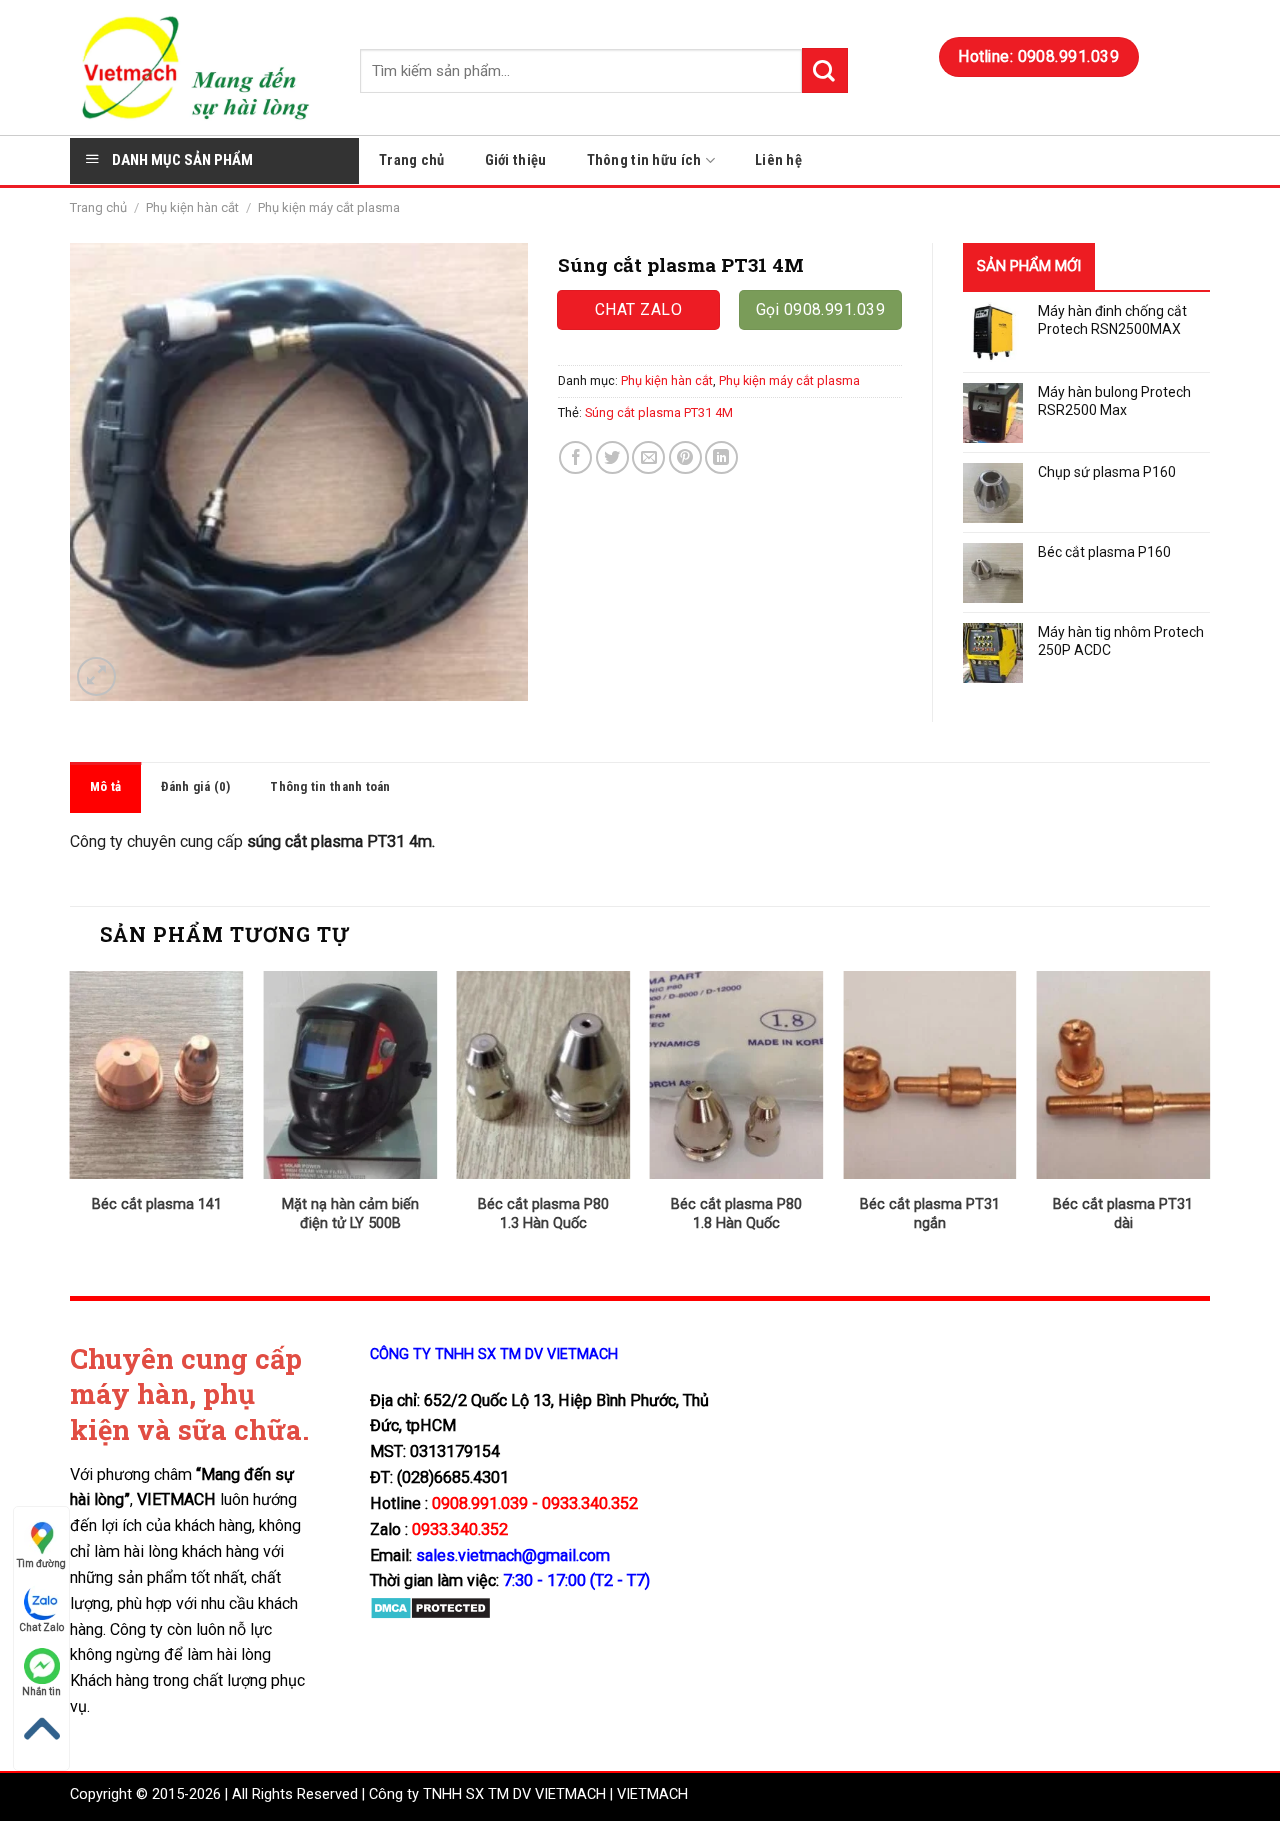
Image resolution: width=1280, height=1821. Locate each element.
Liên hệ (778, 160)
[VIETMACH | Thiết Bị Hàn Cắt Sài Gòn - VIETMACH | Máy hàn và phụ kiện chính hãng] (200, 67)
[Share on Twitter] (612, 457)
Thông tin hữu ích (644, 160)
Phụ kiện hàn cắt (192, 207)
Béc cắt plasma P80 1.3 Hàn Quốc (543, 1214)
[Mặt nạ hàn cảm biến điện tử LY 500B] (350, 1075)
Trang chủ (412, 160)
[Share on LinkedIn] (721, 457)
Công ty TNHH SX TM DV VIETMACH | (491, 1794)
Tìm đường (41, 1563)
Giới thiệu (516, 160)
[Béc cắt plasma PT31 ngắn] (930, 1075)
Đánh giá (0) (195, 786)
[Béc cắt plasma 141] (157, 1075)
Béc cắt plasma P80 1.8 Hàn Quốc (736, 1214)
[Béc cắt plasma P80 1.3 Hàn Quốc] (543, 1075)
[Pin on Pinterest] (685, 457)
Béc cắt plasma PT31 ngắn (930, 1214)
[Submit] (825, 70)
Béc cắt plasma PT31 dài (1123, 1214)
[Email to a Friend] (648, 457)
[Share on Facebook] (575, 457)
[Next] (1209, 1118)
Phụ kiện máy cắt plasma (329, 207)
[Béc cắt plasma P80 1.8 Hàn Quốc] (737, 1075)
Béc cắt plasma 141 (157, 1204)
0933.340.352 (460, 1529)
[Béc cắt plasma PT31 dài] (1123, 1075)
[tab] (105, 787)
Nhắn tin (41, 1691)
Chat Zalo (41, 1627)
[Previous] (71, 1118)
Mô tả (105, 786)
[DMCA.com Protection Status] (430, 1607)
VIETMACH (652, 1794)
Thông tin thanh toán (330, 786)
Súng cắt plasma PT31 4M (659, 412)
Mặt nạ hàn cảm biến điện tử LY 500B (350, 1214)
